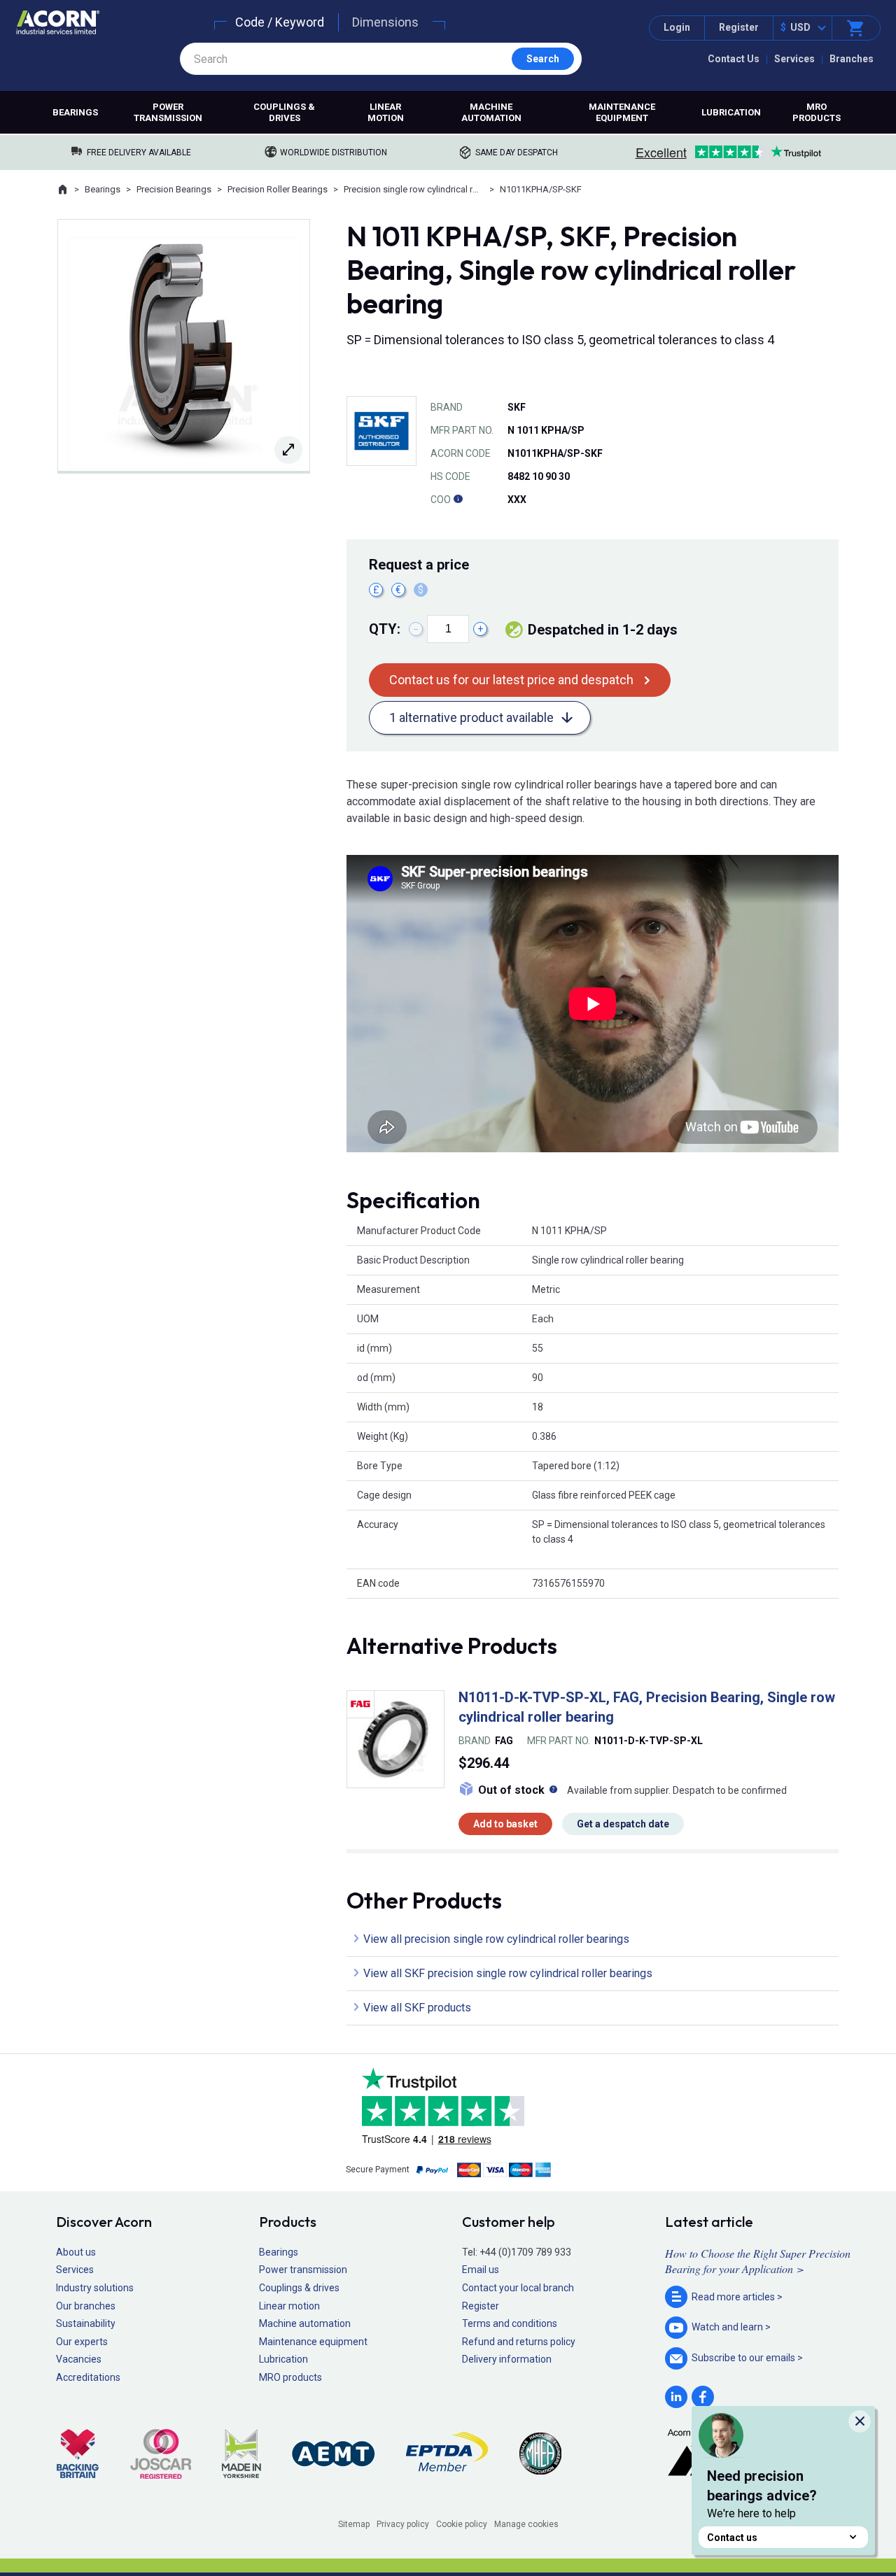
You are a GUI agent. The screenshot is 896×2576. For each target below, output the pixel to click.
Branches (852, 59)
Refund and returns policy (519, 2342)
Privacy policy (403, 2524)
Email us (481, 2270)
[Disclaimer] (458, 500)
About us (76, 2252)
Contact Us (734, 59)
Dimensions (385, 22)
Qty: (385, 629)
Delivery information (507, 2359)
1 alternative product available (471, 717)
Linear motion (386, 112)
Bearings (75, 112)
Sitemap (354, 2524)
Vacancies (79, 2359)
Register (739, 27)
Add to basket (505, 1824)
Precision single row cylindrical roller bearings (414, 189)
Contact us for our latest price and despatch (511, 680)
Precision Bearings (174, 189)
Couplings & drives (284, 112)
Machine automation (491, 112)
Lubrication (731, 112)
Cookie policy (462, 2524)
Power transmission (168, 112)
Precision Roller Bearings (278, 189)
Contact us (732, 2538)
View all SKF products (417, 2008)
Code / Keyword (280, 22)
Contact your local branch (518, 2288)
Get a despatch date (623, 1824)
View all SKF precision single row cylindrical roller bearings (508, 1973)
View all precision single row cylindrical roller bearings (496, 1939)
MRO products (817, 112)
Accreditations (88, 2377)
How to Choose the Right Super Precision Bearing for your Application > (758, 2261)
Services (794, 59)
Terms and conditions (510, 2323)
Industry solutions (95, 2288)
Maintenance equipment (622, 112)
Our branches (86, 2306)
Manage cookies (526, 2524)
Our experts (82, 2342)
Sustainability (86, 2323)
